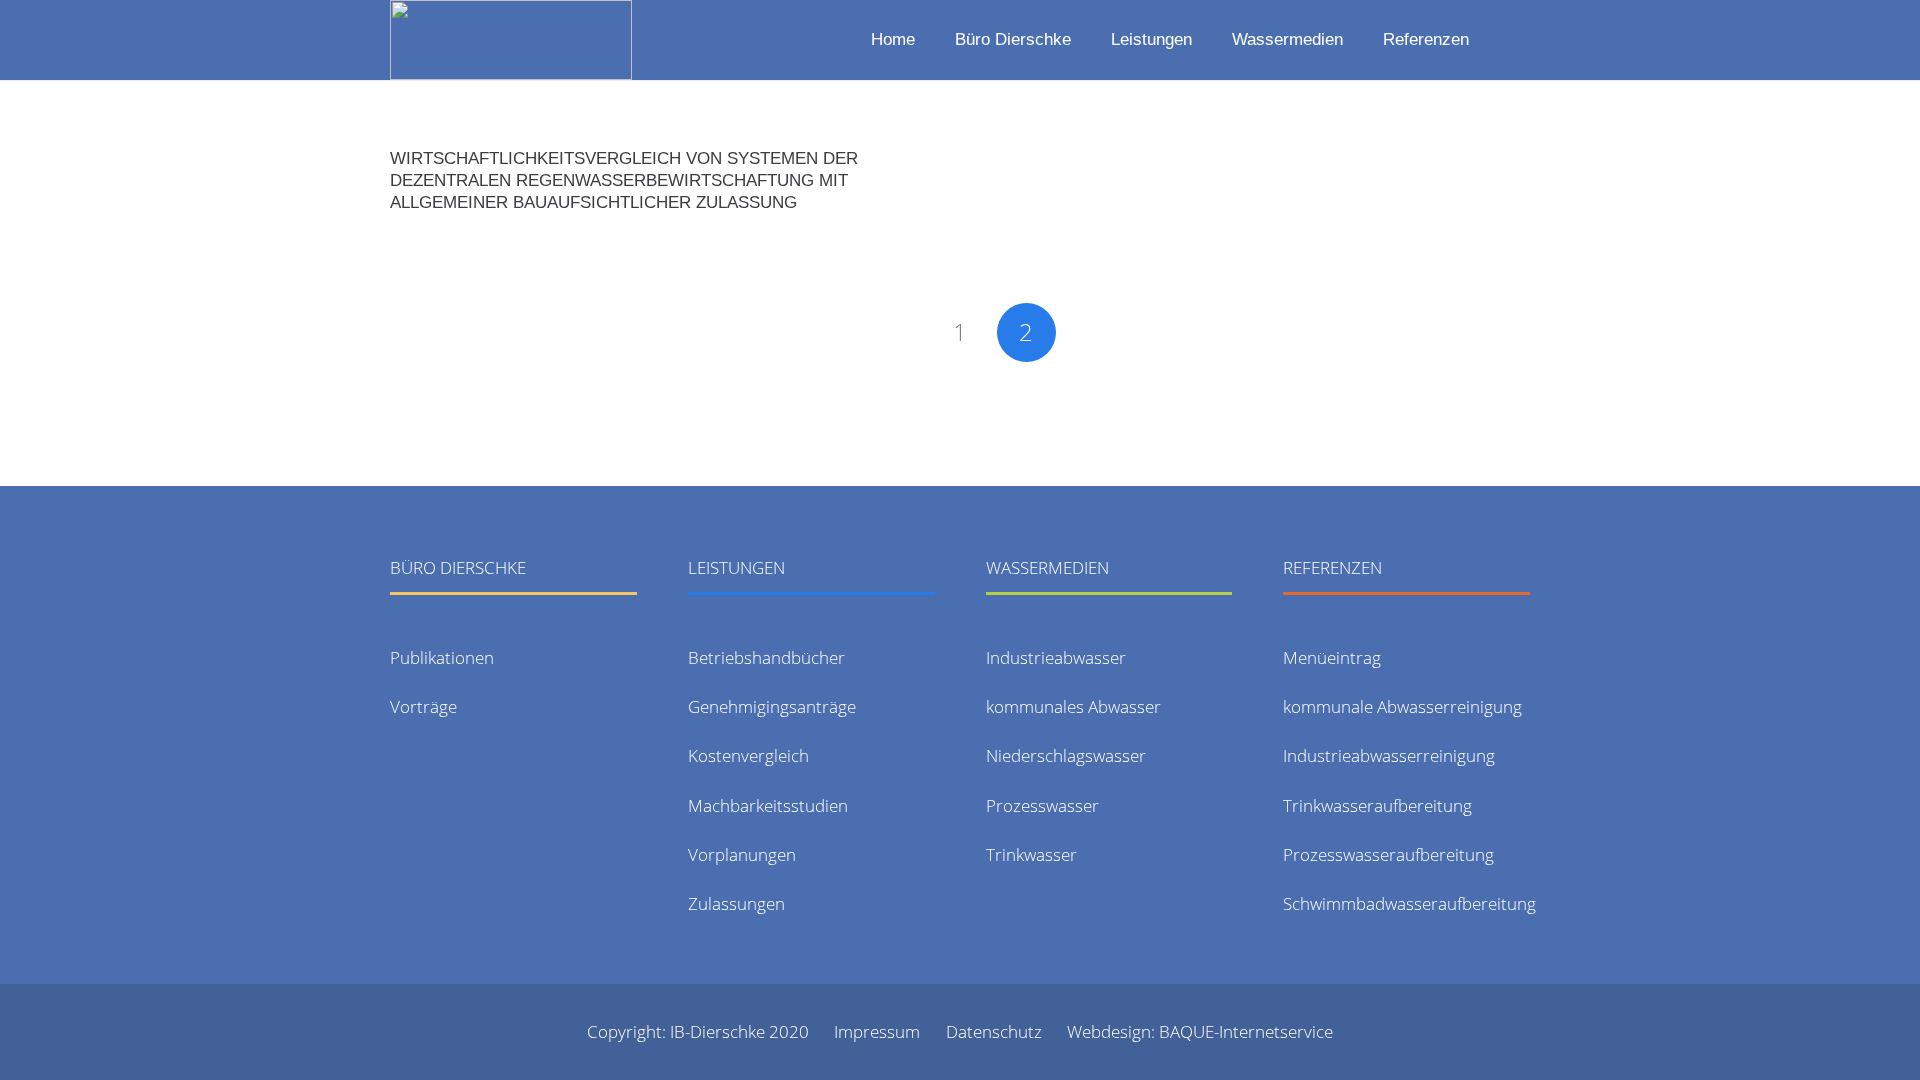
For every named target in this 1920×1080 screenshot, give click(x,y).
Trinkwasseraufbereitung (1377, 805)
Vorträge (423, 706)
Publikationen (442, 657)
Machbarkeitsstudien (768, 805)
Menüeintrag (1332, 657)
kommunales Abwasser (1073, 706)
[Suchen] (1515, 40)
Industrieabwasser (1056, 657)
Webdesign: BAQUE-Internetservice (1200, 1031)
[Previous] (894, 333)
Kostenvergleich (748, 755)
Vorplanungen (742, 854)
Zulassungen (736, 903)
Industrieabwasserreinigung (1389, 755)
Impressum (877, 1031)
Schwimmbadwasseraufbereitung (1409, 903)
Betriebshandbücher (766, 657)
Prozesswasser (1042, 805)
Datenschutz (994, 1031)
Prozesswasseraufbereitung (1388, 854)
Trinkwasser (1031, 854)
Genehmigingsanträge (772, 706)
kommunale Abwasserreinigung (1402, 706)
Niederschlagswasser (1066, 755)
